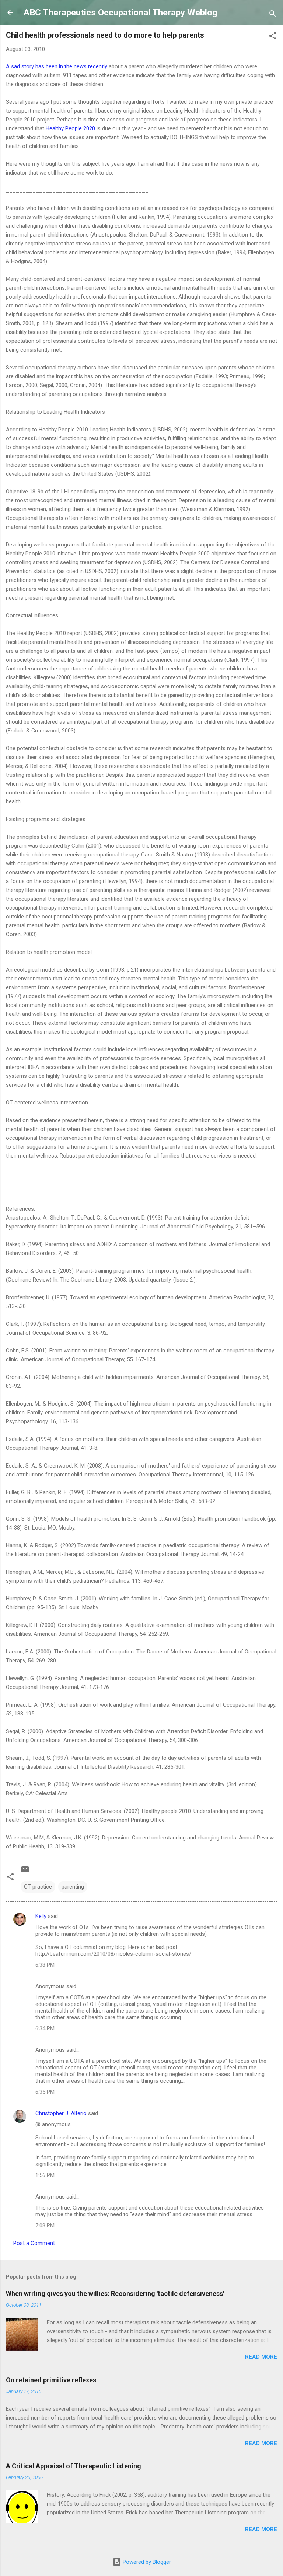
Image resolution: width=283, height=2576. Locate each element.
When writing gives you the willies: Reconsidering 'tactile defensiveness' (115, 2294)
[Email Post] (25, 1872)
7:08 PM (45, 2225)
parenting (73, 1887)
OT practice (38, 1887)
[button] (273, 37)
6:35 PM (45, 2092)
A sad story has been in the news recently (57, 66)
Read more (261, 2357)
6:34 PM (45, 2028)
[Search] (273, 15)
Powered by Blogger (146, 2562)
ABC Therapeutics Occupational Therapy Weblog (120, 13)
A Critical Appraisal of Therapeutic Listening (74, 2466)
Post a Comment (34, 2243)
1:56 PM (45, 2175)
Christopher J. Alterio (61, 2113)
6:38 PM (45, 1965)
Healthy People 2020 (70, 128)
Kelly (41, 1916)
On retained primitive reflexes (51, 2380)
